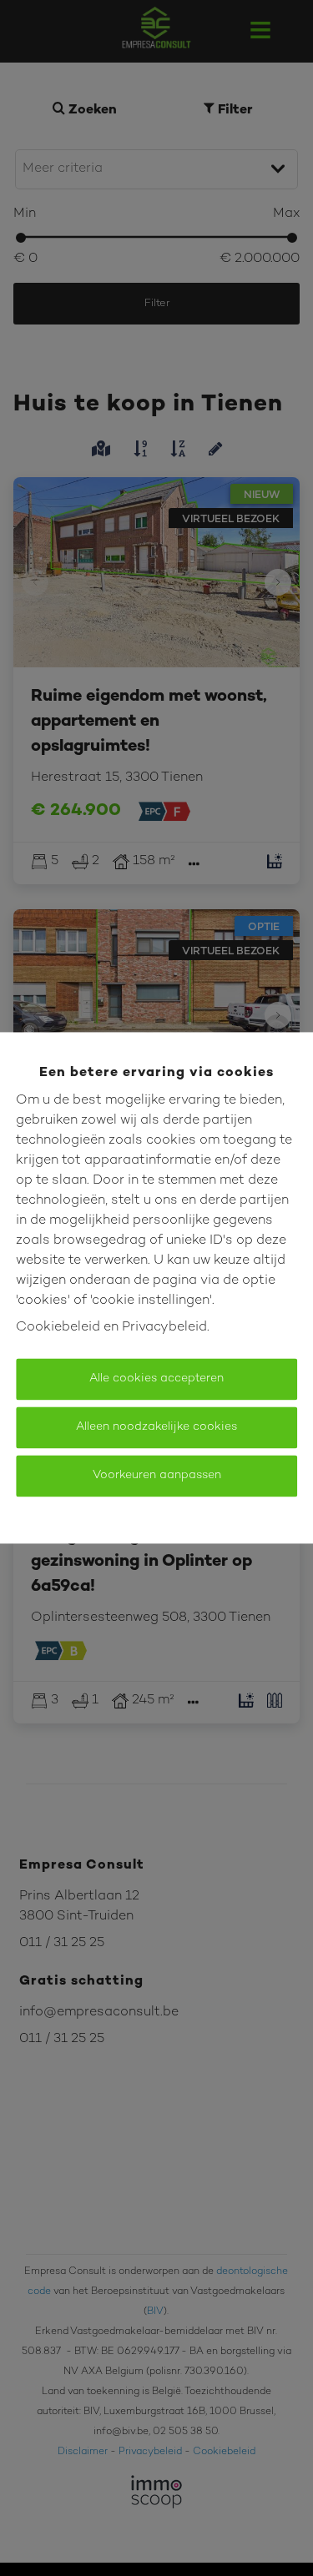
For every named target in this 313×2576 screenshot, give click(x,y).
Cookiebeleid (58, 1328)
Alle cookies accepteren (156, 1379)
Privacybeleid (164, 1328)
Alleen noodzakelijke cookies (156, 1428)
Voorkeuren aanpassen (157, 1476)
